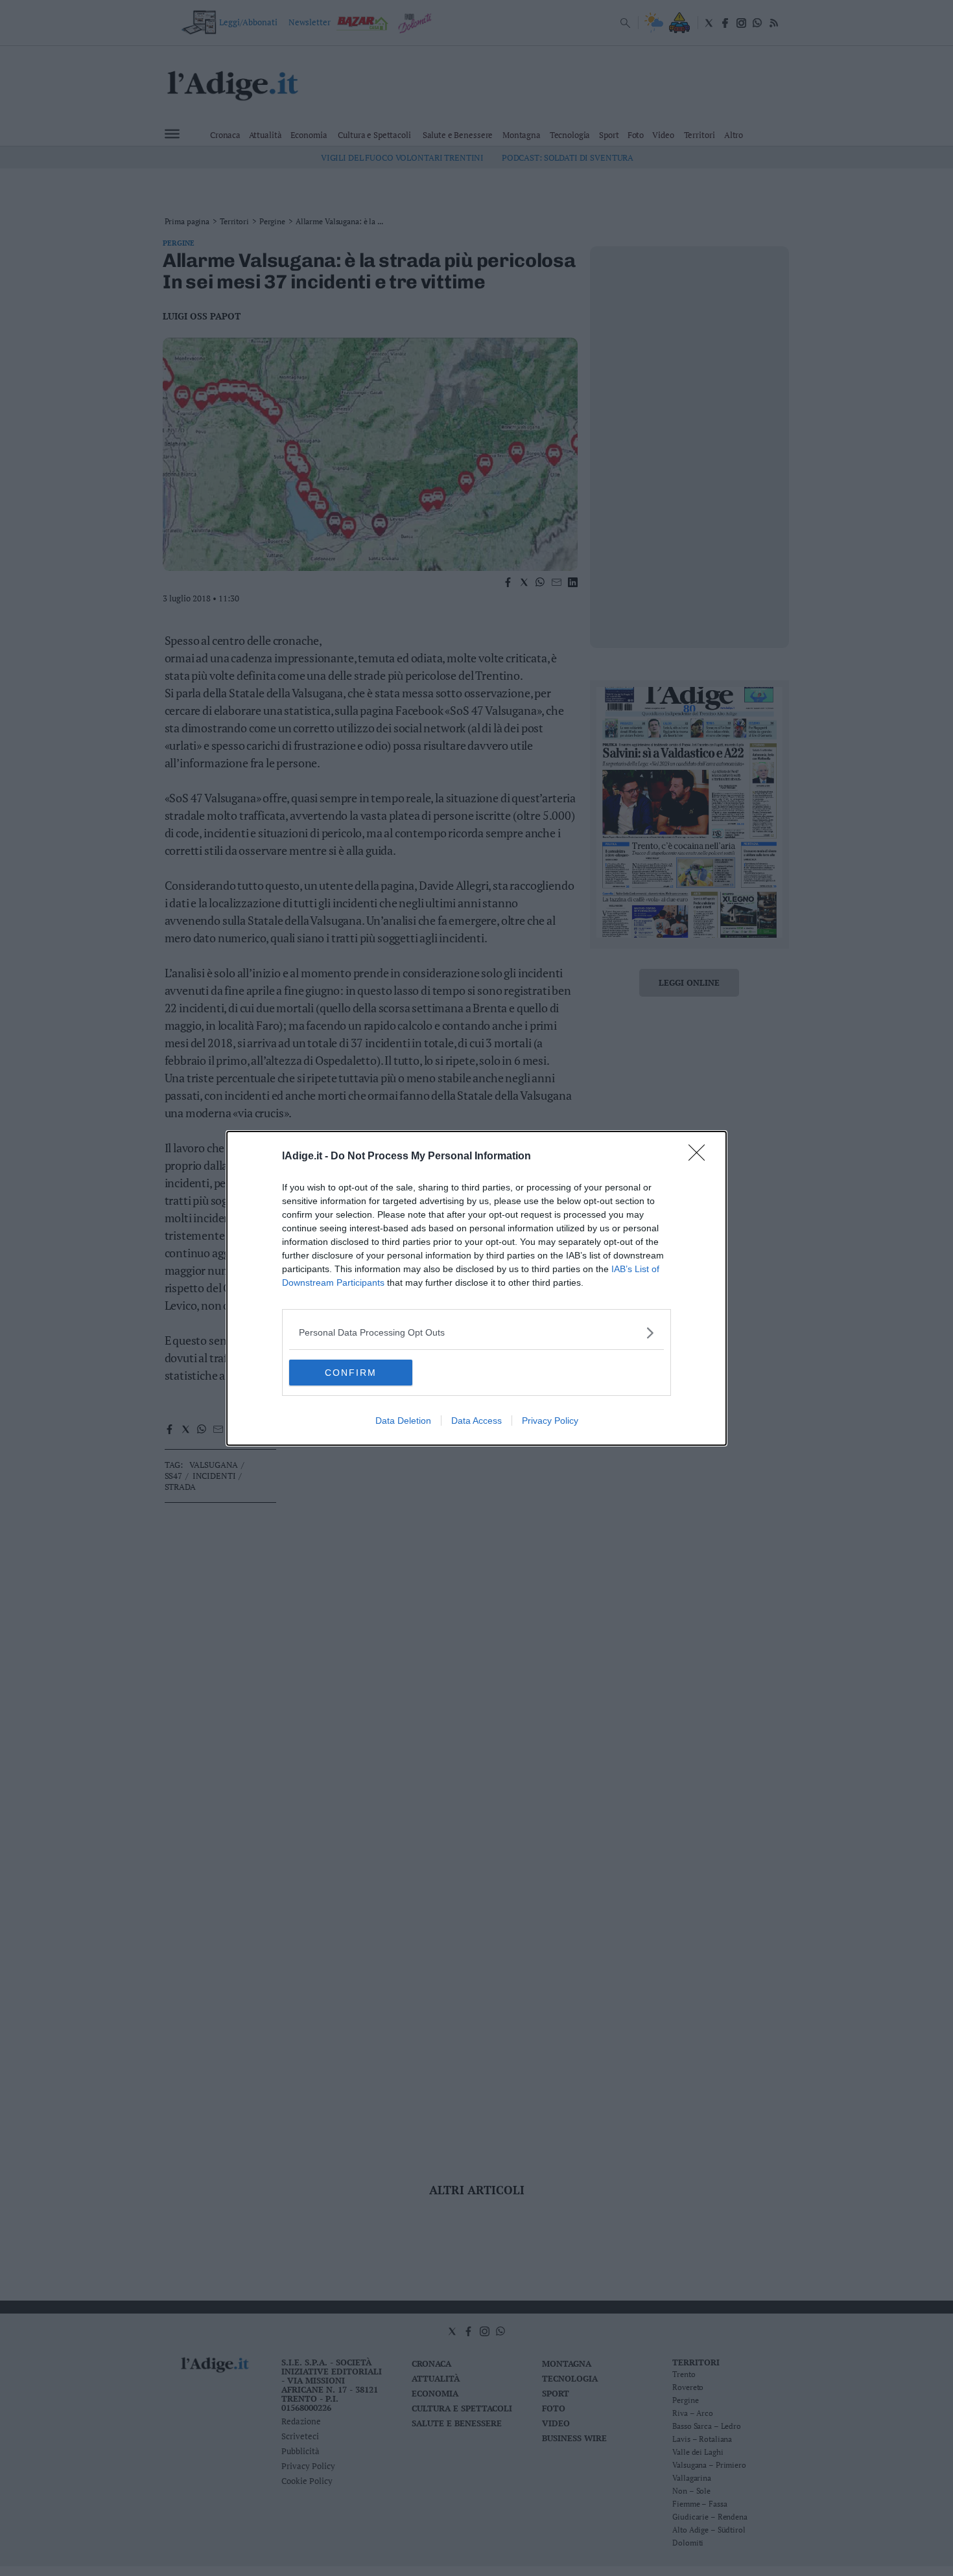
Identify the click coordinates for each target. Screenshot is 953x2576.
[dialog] (476, 1288)
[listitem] (476, 1333)
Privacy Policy (550, 1421)
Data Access (476, 1421)
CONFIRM (351, 1373)
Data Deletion (403, 1421)
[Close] (701, 1157)
